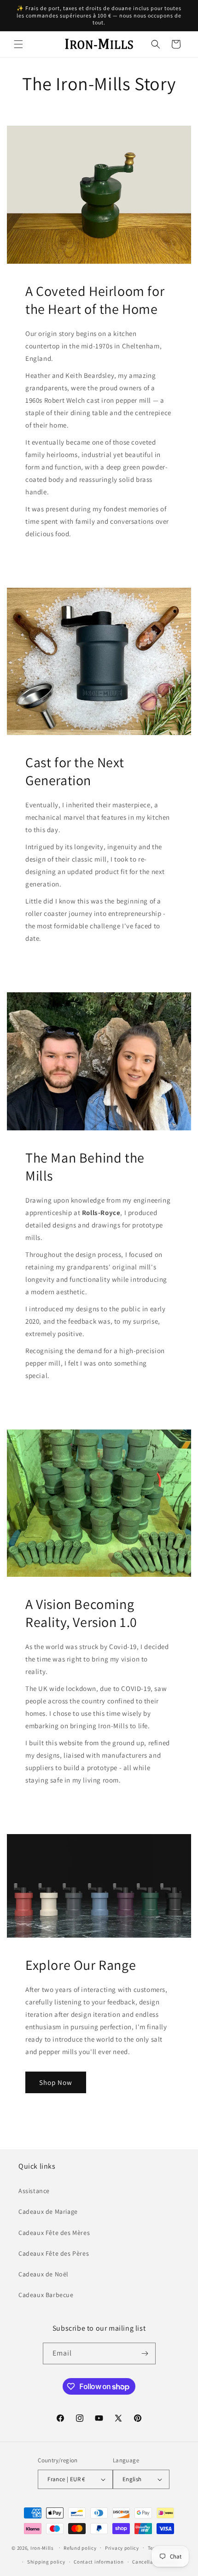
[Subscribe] (145, 2353)
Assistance (34, 2191)
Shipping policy (46, 2562)
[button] (18, 44)
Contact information (99, 2562)
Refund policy (80, 2548)
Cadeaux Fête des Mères (54, 2233)
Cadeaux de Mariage (48, 2211)
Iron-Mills (42, 2547)
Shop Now (56, 2082)
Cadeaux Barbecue (46, 2295)
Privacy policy (122, 2548)
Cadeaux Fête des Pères (54, 2253)
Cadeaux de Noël (44, 2274)
